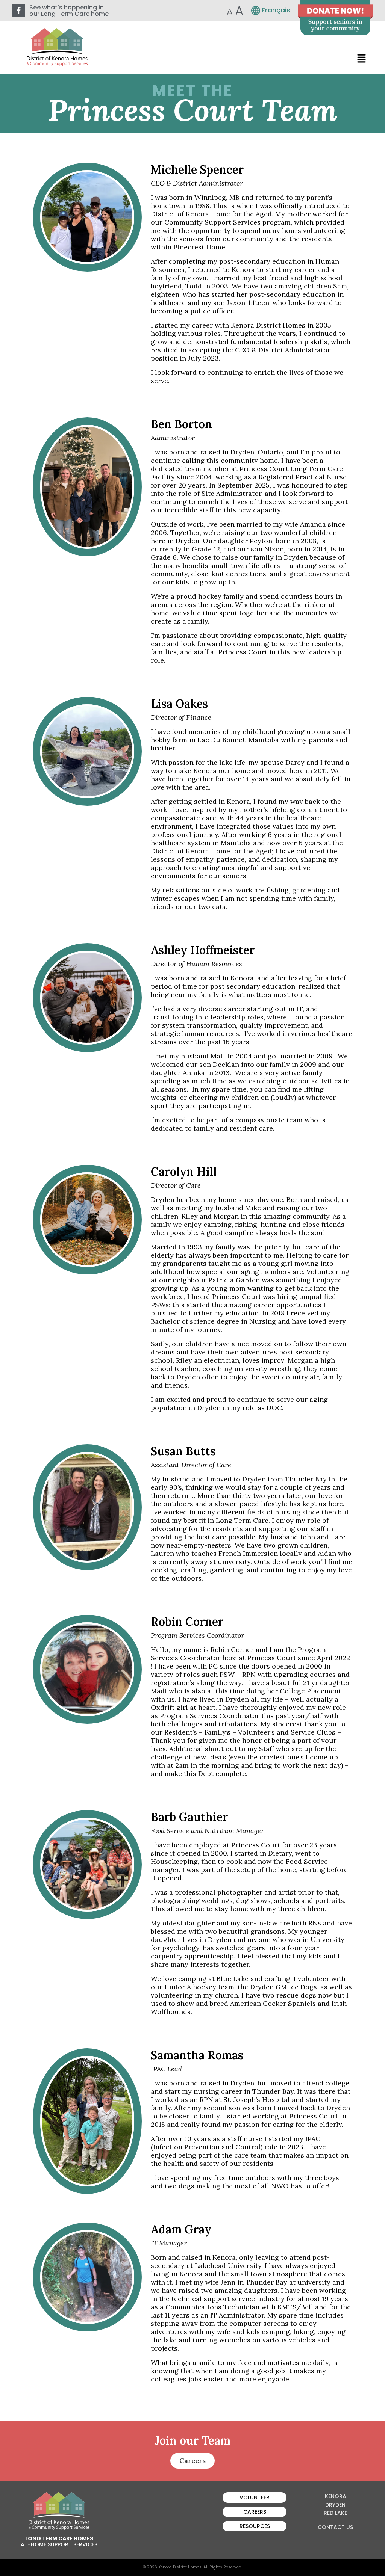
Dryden (335, 2505)
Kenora (336, 2496)
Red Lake (335, 2513)
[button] (362, 58)
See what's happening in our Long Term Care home (69, 11)
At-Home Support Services (59, 2544)
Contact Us (335, 2527)
